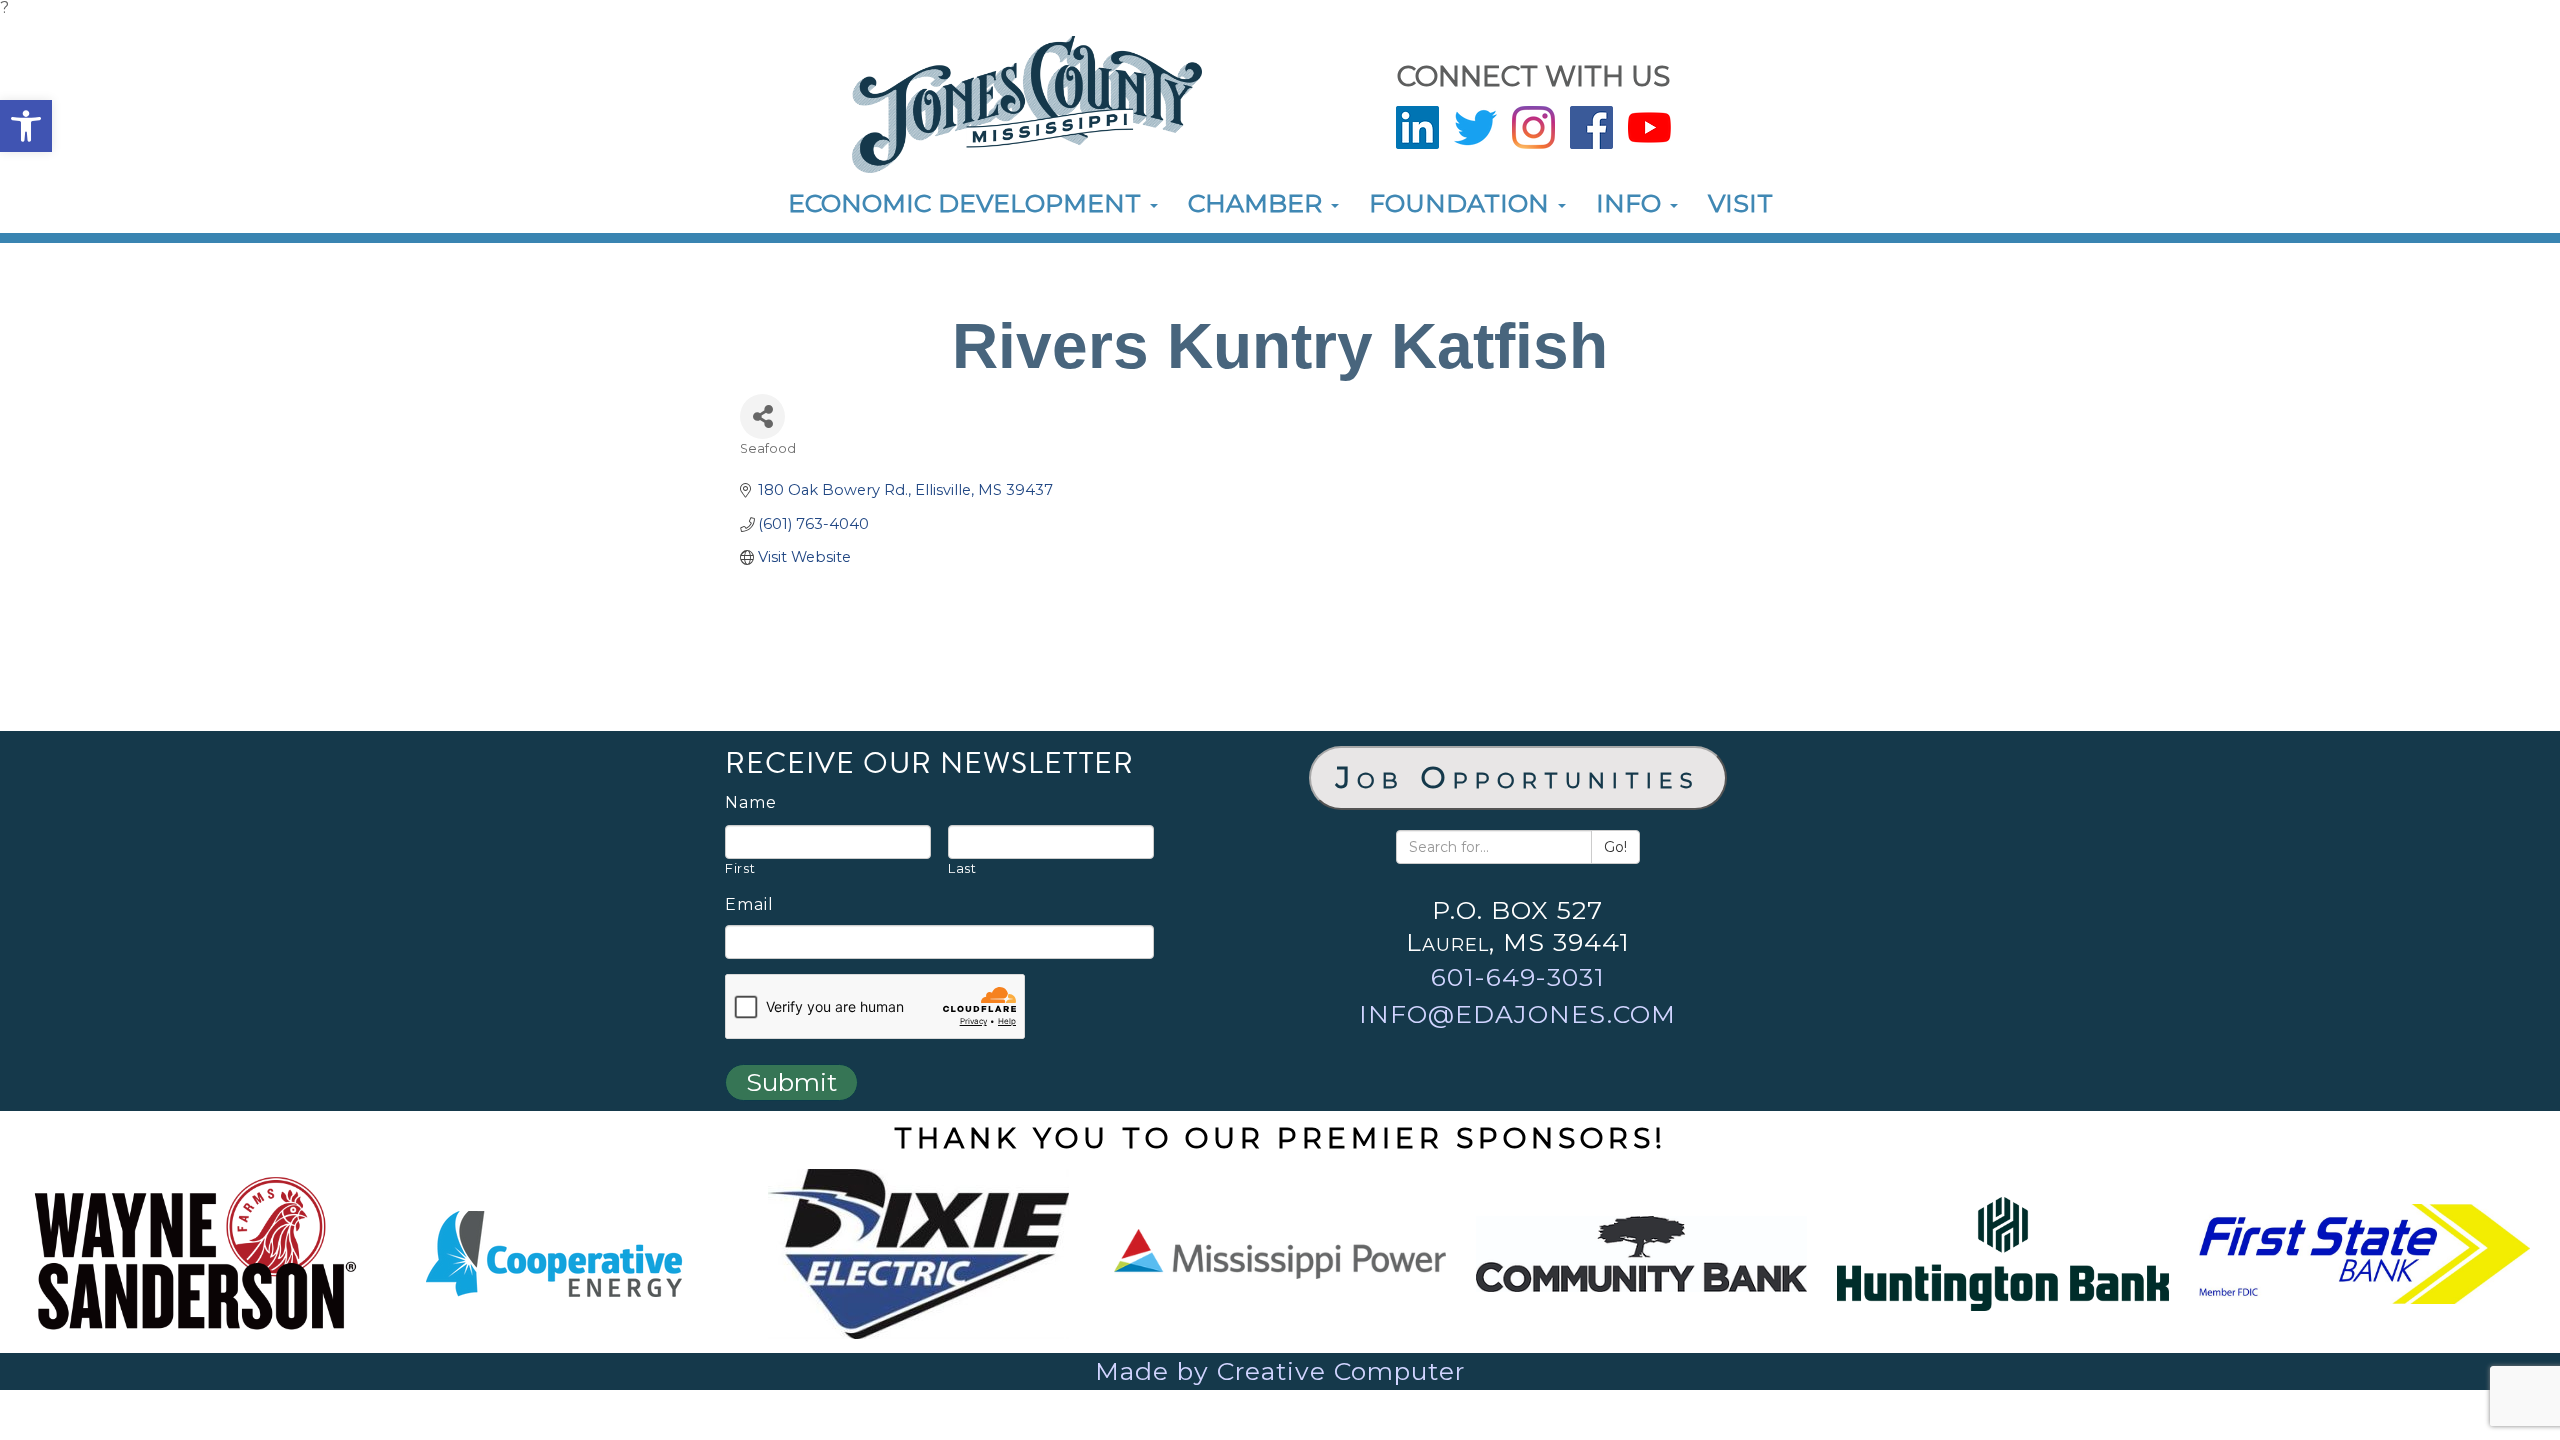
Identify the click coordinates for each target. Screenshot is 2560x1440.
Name (751, 803)
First (740, 868)
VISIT (1740, 203)
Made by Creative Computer (1280, 1371)
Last (962, 868)
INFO (1632, 203)
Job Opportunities (1518, 777)
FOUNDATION (1462, 203)
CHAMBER (1258, 203)
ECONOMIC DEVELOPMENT (968, 203)
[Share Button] (762, 416)
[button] (26, 126)
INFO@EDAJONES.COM (1517, 1014)
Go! (1615, 847)
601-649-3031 (1518, 977)
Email (749, 905)
